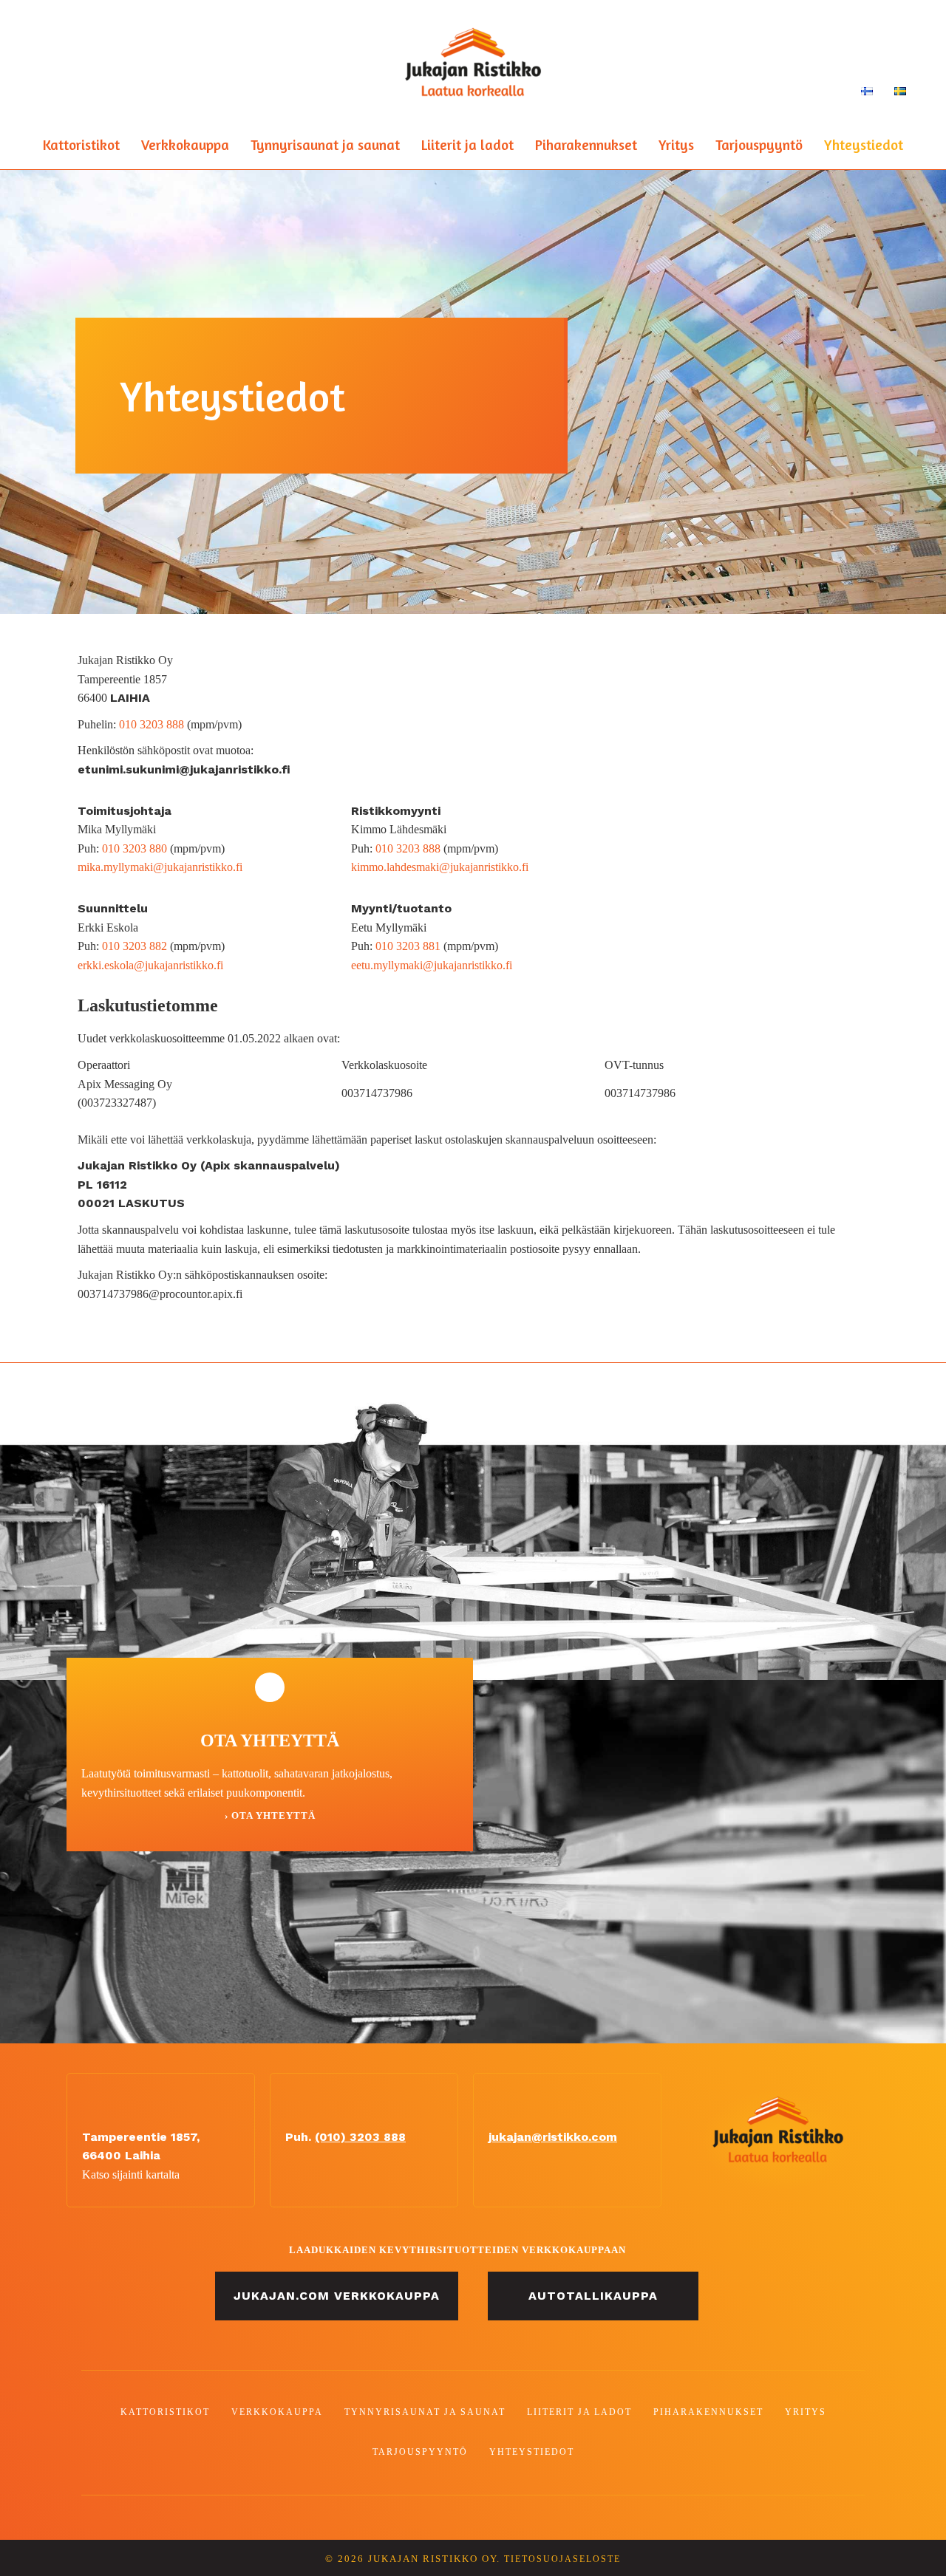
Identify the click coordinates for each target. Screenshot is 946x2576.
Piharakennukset (586, 145)
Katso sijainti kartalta (131, 2174)
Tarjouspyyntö (759, 145)
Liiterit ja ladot (467, 145)
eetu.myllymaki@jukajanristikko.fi (432, 965)
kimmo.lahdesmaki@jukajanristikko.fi (440, 867)
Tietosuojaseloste (562, 2559)
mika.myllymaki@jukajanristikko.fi (160, 867)
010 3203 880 (135, 848)
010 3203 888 (152, 724)
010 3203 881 (408, 946)
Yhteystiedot (864, 145)
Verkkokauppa (185, 145)
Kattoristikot (81, 145)
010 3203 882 (135, 946)
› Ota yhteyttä (270, 1816)
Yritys (676, 145)
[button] (337, 2296)
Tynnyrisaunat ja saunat (325, 145)
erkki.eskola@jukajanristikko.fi (150, 965)
